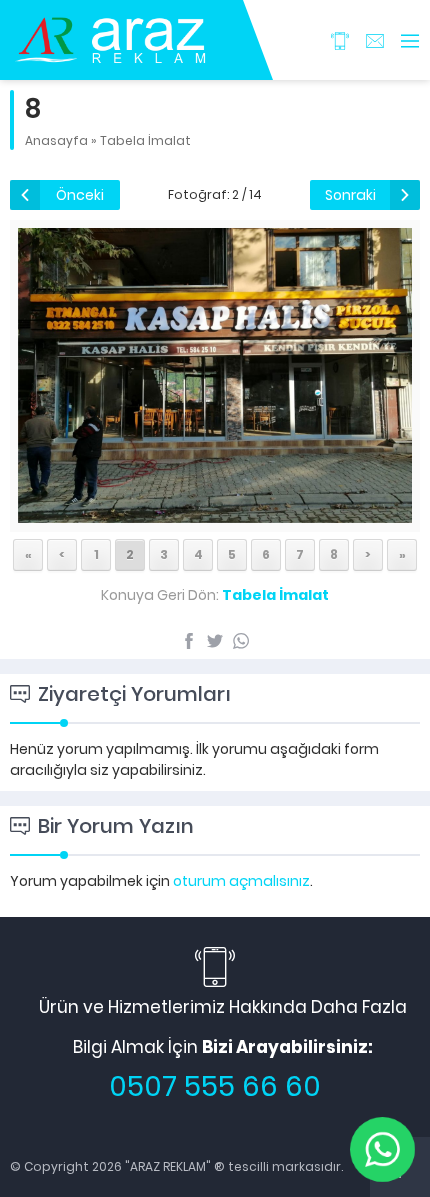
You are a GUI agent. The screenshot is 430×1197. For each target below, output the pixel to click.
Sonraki (350, 195)
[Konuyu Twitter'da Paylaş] (215, 641)
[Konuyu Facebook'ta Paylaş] (189, 641)
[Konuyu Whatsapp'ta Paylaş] (241, 641)
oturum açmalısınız (241, 881)
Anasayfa (56, 140)
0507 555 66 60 (215, 1086)
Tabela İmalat (145, 140)
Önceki (80, 195)
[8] (215, 512)
